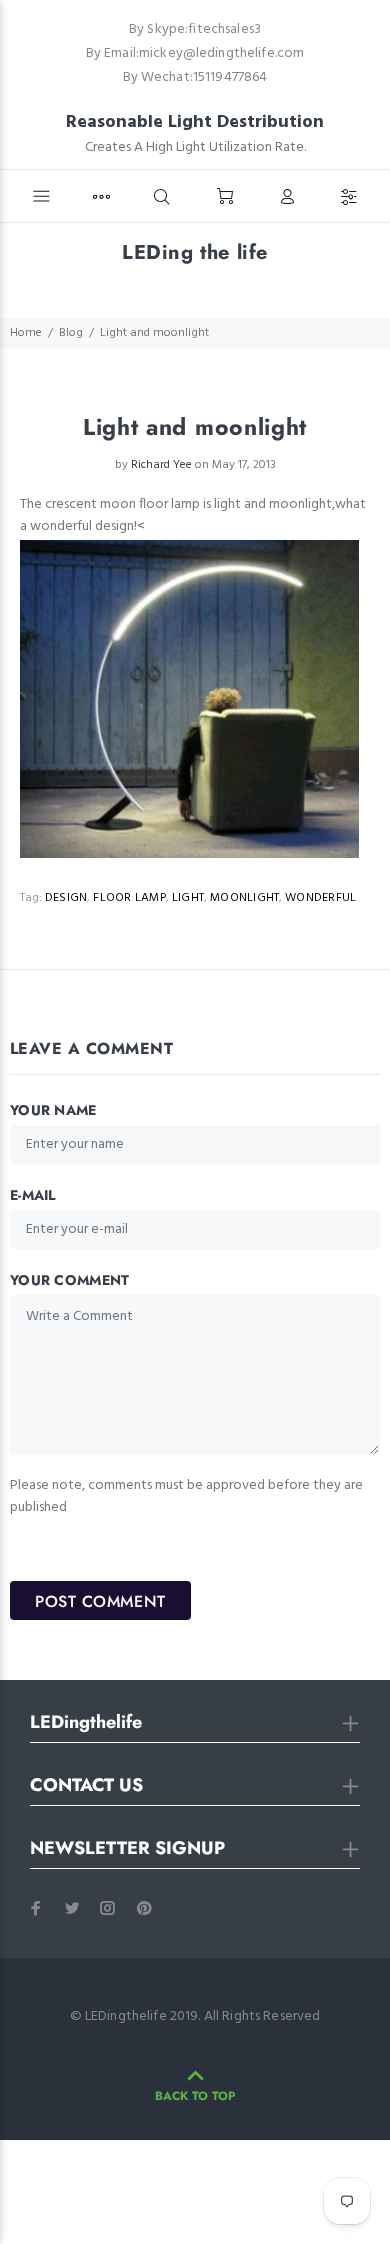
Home (26, 333)
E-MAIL (33, 1195)
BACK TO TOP (195, 2096)
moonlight (244, 898)
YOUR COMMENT (69, 1280)
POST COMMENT (100, 1601)
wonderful (320, 898)
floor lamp (129, 898)
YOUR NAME (53, 1110)
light (188, 898)
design (66, 898)
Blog (71, 333)
